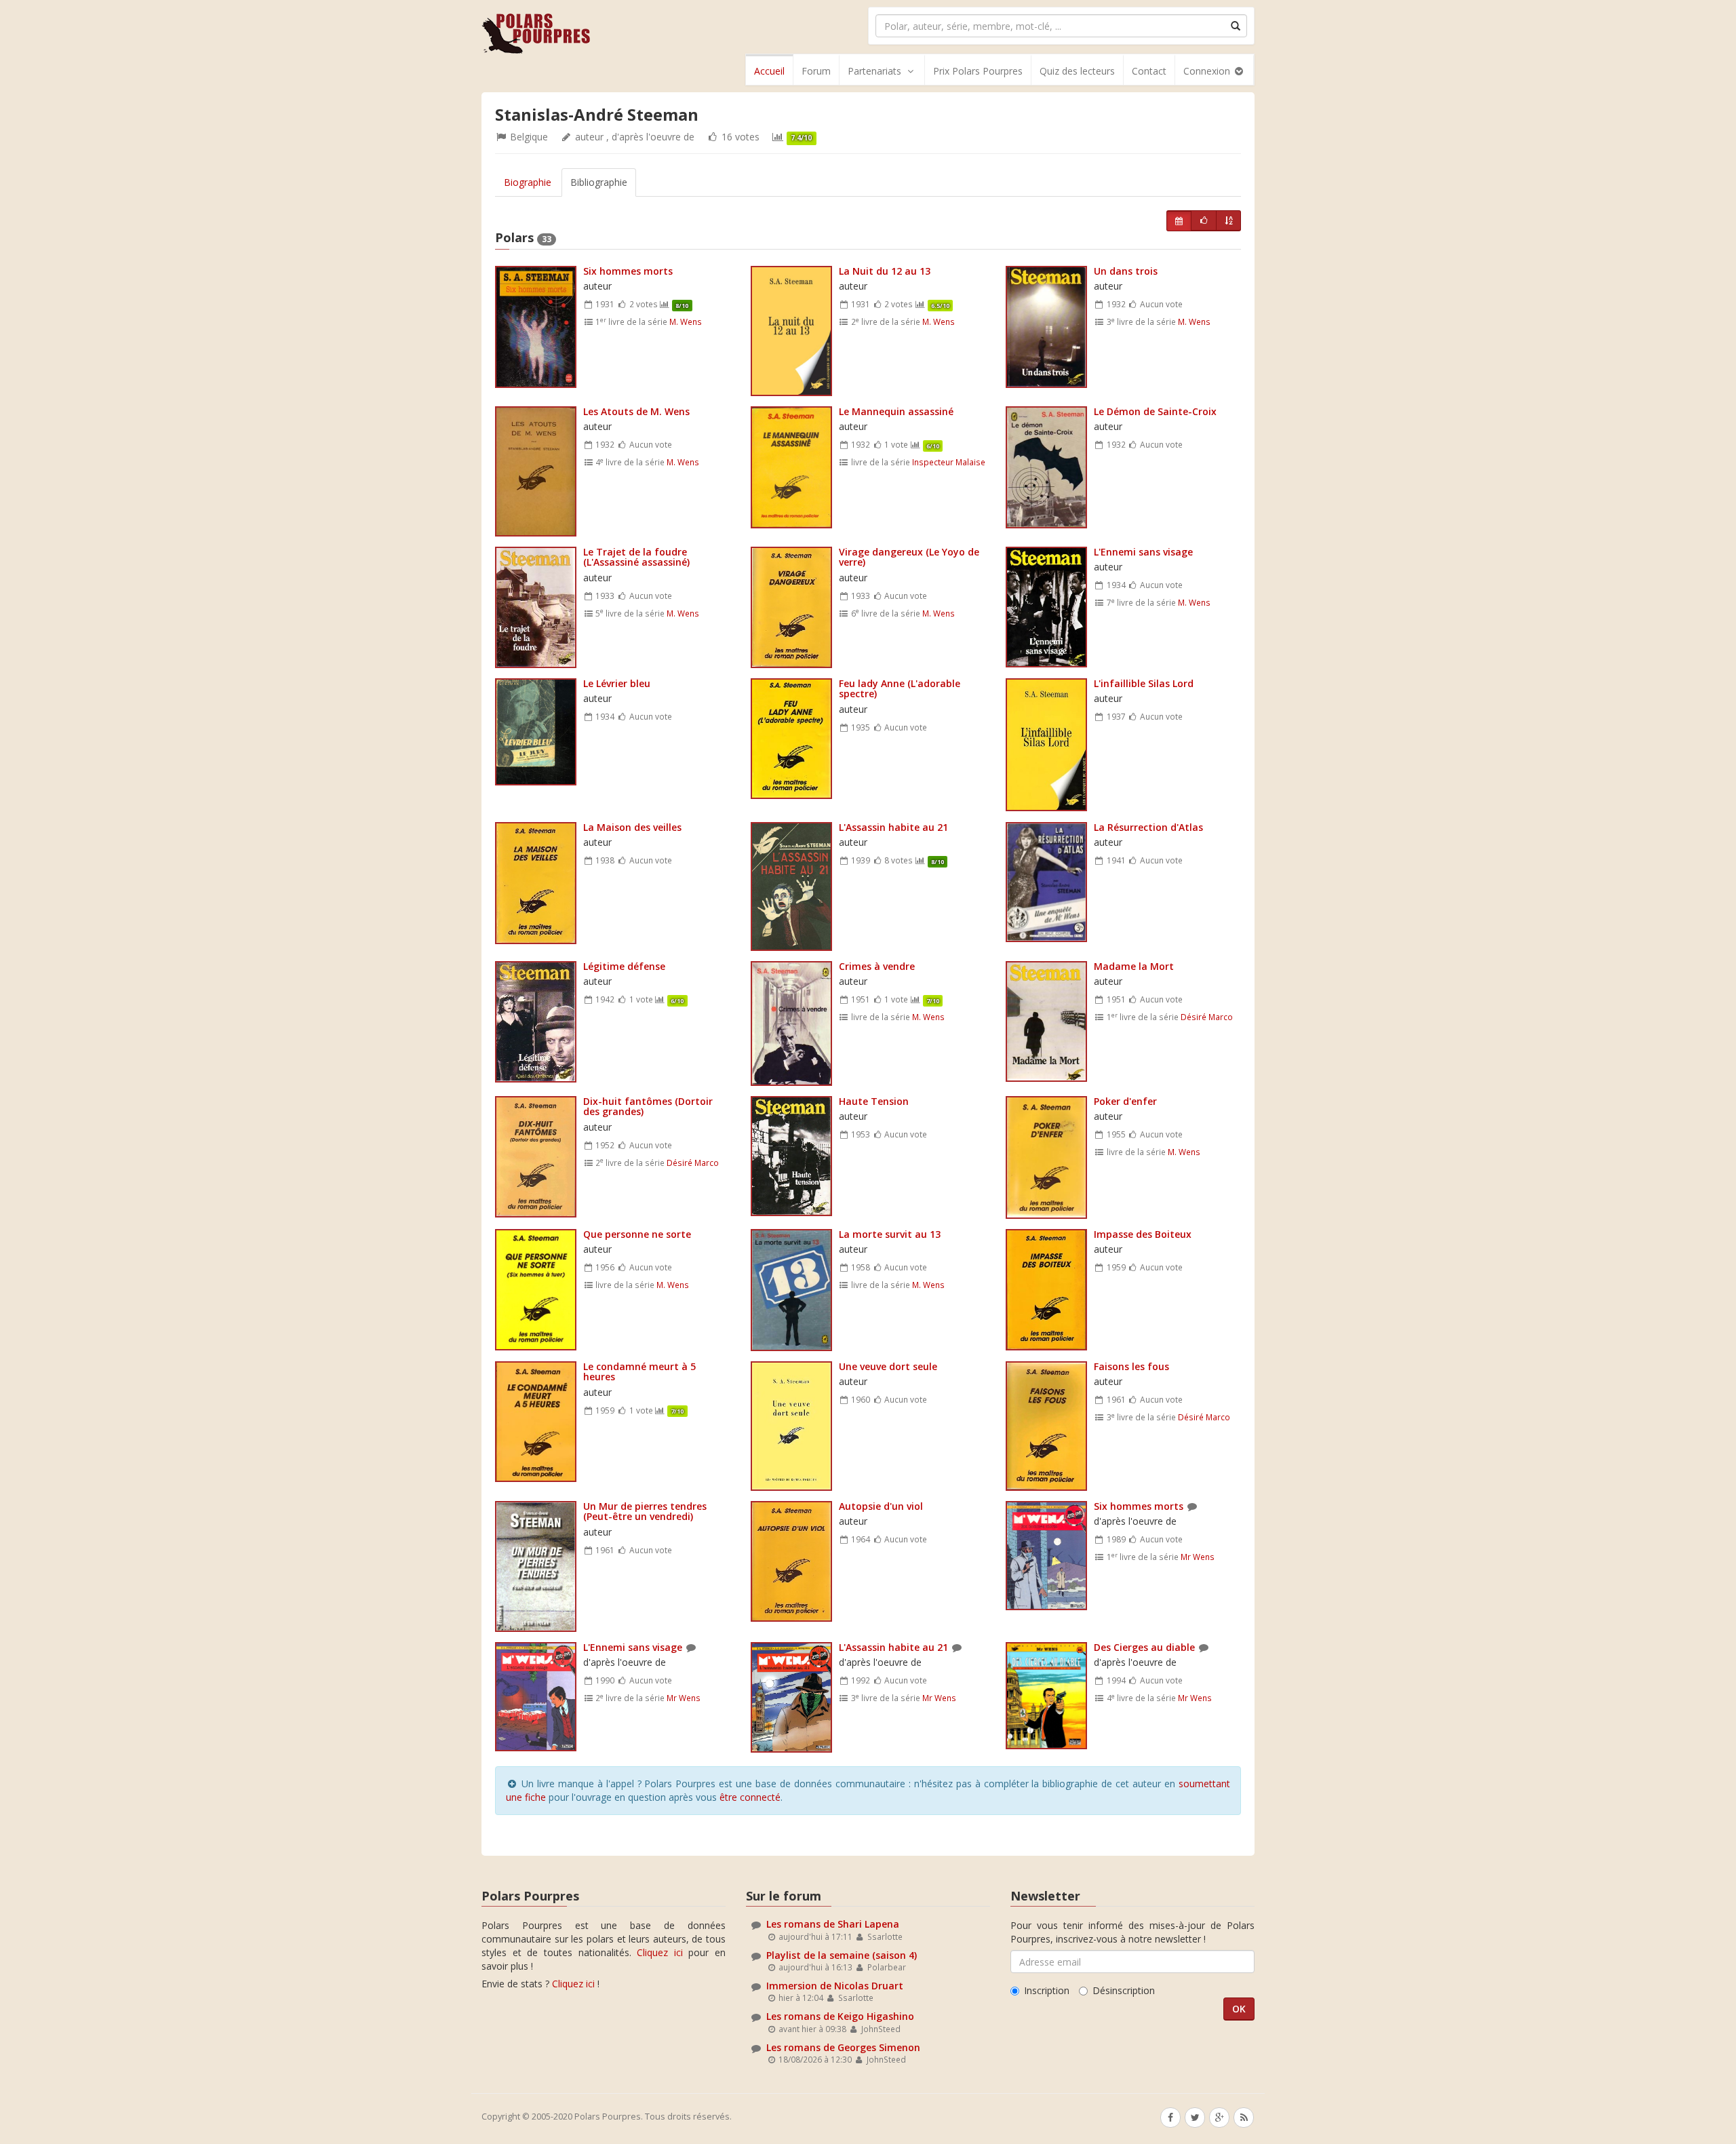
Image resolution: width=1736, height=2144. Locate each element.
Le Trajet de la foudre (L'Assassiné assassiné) (636, 557)
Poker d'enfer (1125, 1101)
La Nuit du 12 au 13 (885, 271)
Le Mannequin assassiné (896, 411)
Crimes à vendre (877, 966)
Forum (816, 71)
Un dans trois (1126, 271)
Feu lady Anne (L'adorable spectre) (900, 688)
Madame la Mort (1134, 966)
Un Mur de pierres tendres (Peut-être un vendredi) (645, 1511)
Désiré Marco (1207, 1017)
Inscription (1047, 1990)
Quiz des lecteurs (1077, 71)
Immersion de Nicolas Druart (835, 1986)
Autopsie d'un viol (881, 1506)
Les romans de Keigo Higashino (840, 2016)
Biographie (528, 182)
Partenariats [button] (874, 71)
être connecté (750, 1797)
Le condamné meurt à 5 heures (639, 1371)
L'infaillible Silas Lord (1144, 683)
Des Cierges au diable (1144, 1647)
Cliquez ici (660, 1952)
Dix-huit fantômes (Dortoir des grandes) (648, 1106)
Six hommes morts (628, 271)
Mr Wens (1198, 1557)
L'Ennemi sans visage (1143, 552)
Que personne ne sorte (637, 1234)
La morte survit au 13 (890, 1234)
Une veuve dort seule (888, 1366)
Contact (1149, 71)
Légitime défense (624, 966)
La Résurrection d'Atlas (1148, 827)
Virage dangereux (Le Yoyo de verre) (909, 557)
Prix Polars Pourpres (978, 71)
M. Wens (686, 321)
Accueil (769, 71)
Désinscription (1124, 1990)
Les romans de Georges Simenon (843, 2047)
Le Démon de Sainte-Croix (1155, 411)
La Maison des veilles (632, 827)
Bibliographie (599, 182)
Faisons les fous (1131, 1366)
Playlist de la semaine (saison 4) (842, 1955)
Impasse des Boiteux (1143, 1234)
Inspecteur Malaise (949, 462)
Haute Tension (874, 1101)
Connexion (1208, 71)
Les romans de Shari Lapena (833, 1924)
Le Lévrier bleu (617, 683)
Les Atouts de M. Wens (636, 411)
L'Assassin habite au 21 (893, 827)
